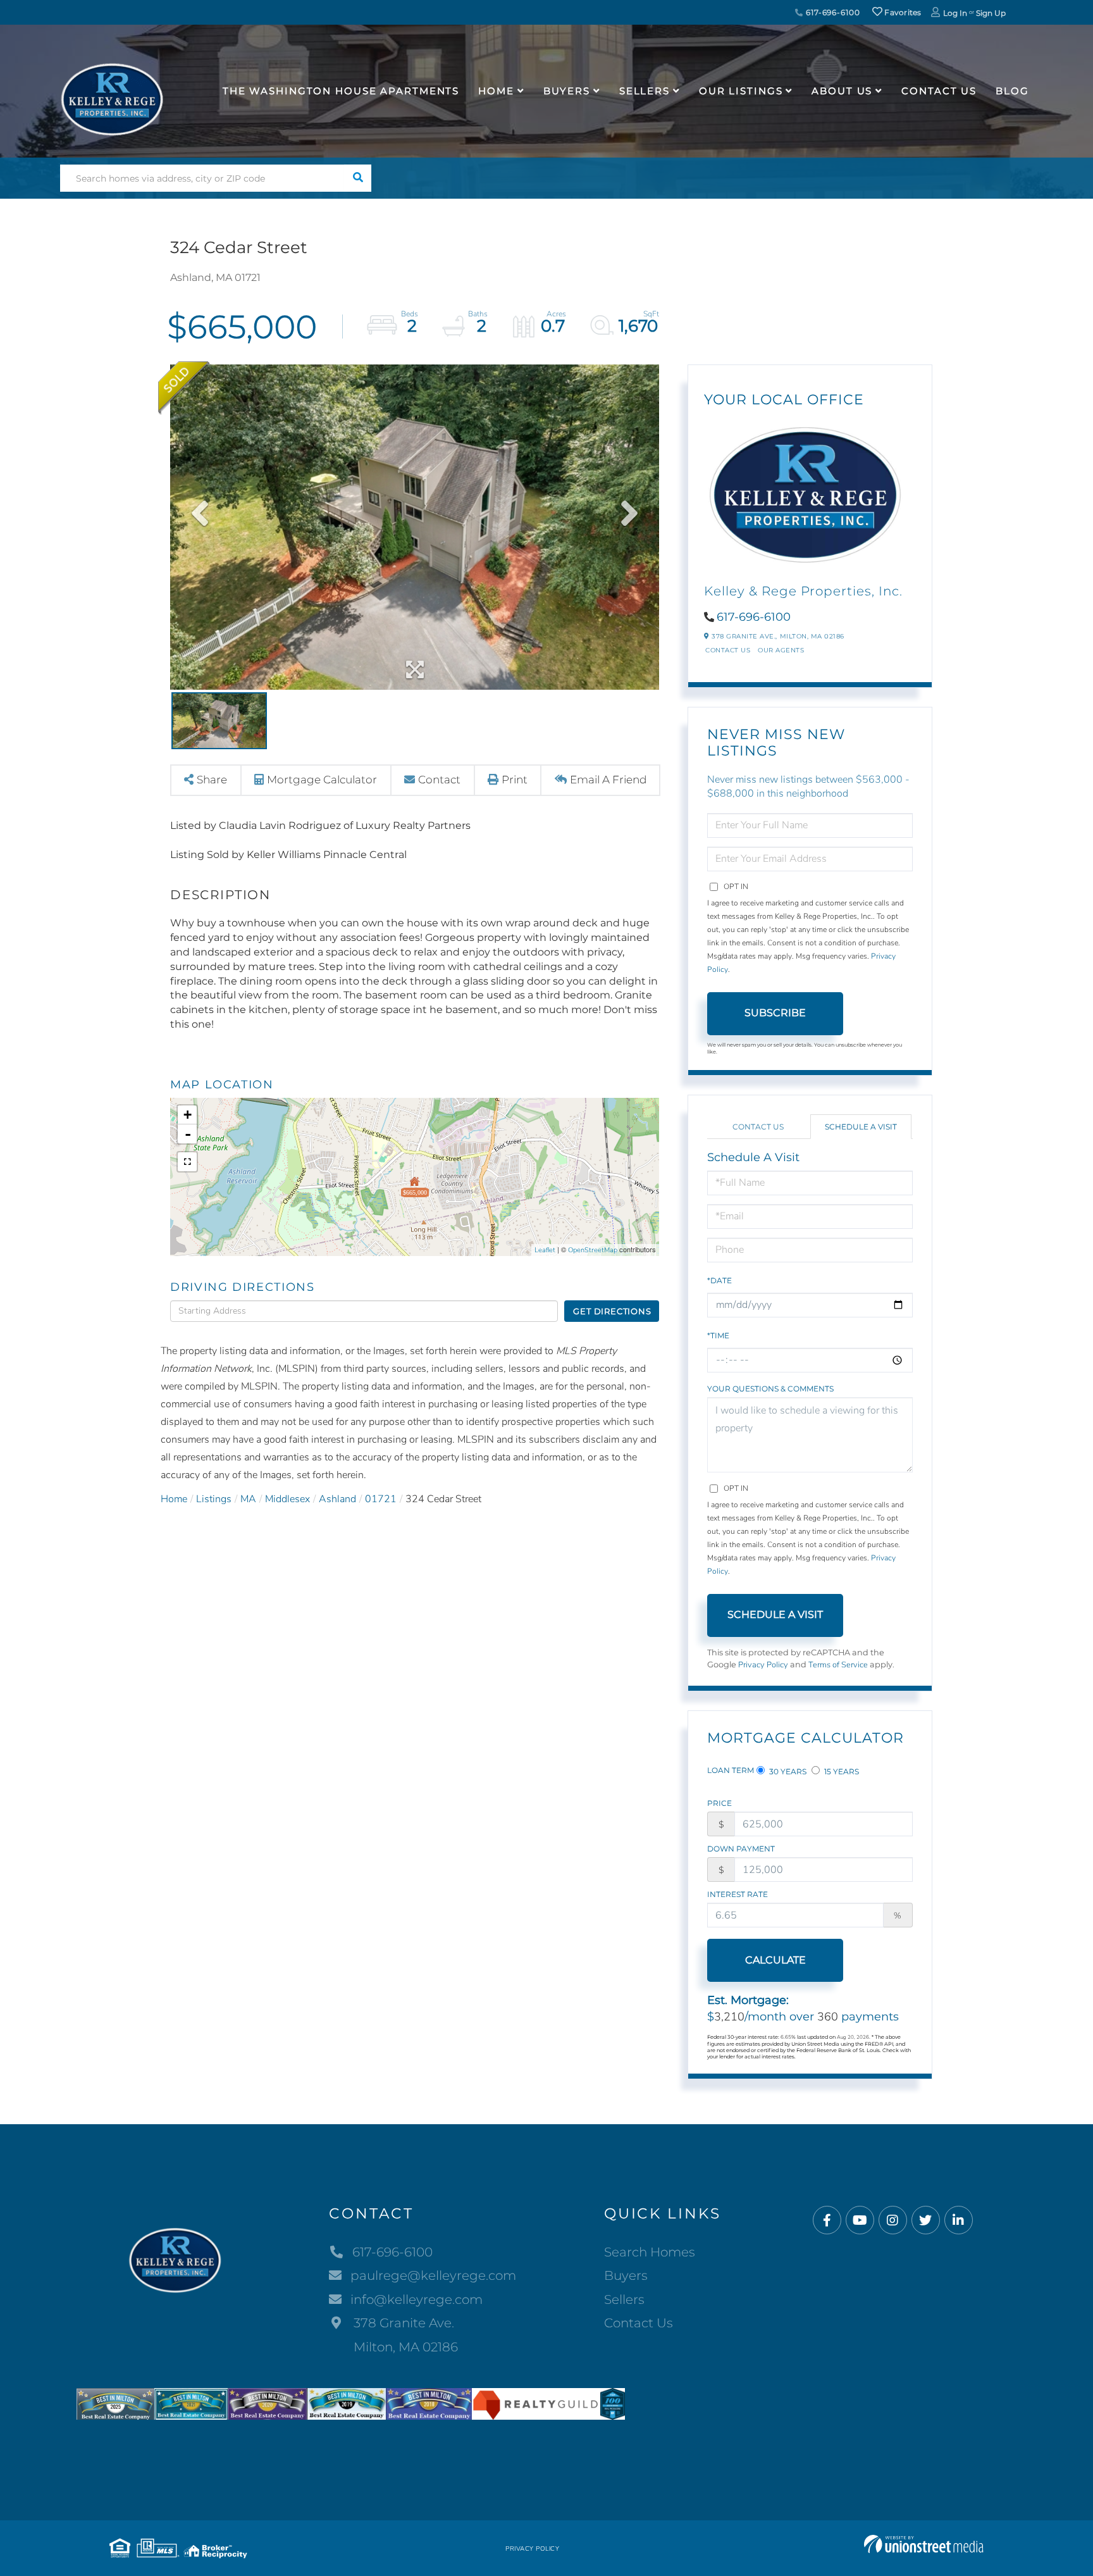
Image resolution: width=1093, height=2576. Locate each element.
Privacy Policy (763, 1665)
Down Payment (741, 1849)
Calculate (775, 1960)
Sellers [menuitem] (645, 91)
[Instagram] (893, 2221)
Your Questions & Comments (770, 1389)
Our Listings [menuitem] (741, 91)
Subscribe (775, 1013)
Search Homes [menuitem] (650, 2252)
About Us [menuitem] (842, 91)
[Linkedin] (959, 2221)
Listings (214, 1499)
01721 (381, 1499)
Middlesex (287, 1499)
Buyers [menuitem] (567, 91)
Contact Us (728, 650)
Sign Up (991, 13)
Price (719, 1803)
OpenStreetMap (593, 1250)
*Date (719, 1280)
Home (174, 1499)
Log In (955, 13)
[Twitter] (926, 2221)
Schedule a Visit (861, 1127)
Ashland (337, 1499)
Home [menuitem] (496, 91)
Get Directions (612, 1311)
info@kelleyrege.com (417, 2299)
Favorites (902, 12)
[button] (358, 178)
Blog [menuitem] (1012, 91)
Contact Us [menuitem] (939, 91)
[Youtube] (860, 2221)
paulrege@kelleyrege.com (433, 2275)
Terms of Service (838, 1665)
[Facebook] (827, 2221)
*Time (718, 1335)
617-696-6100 (831, 12)
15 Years (841, 1771)
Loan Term (731, 1770)
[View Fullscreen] (187, 1162)
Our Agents (781, 650)
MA (248, 1499)
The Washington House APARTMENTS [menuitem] (341, 91)
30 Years (787, 1771)
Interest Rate (738, 1894)
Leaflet (545, 1250)
